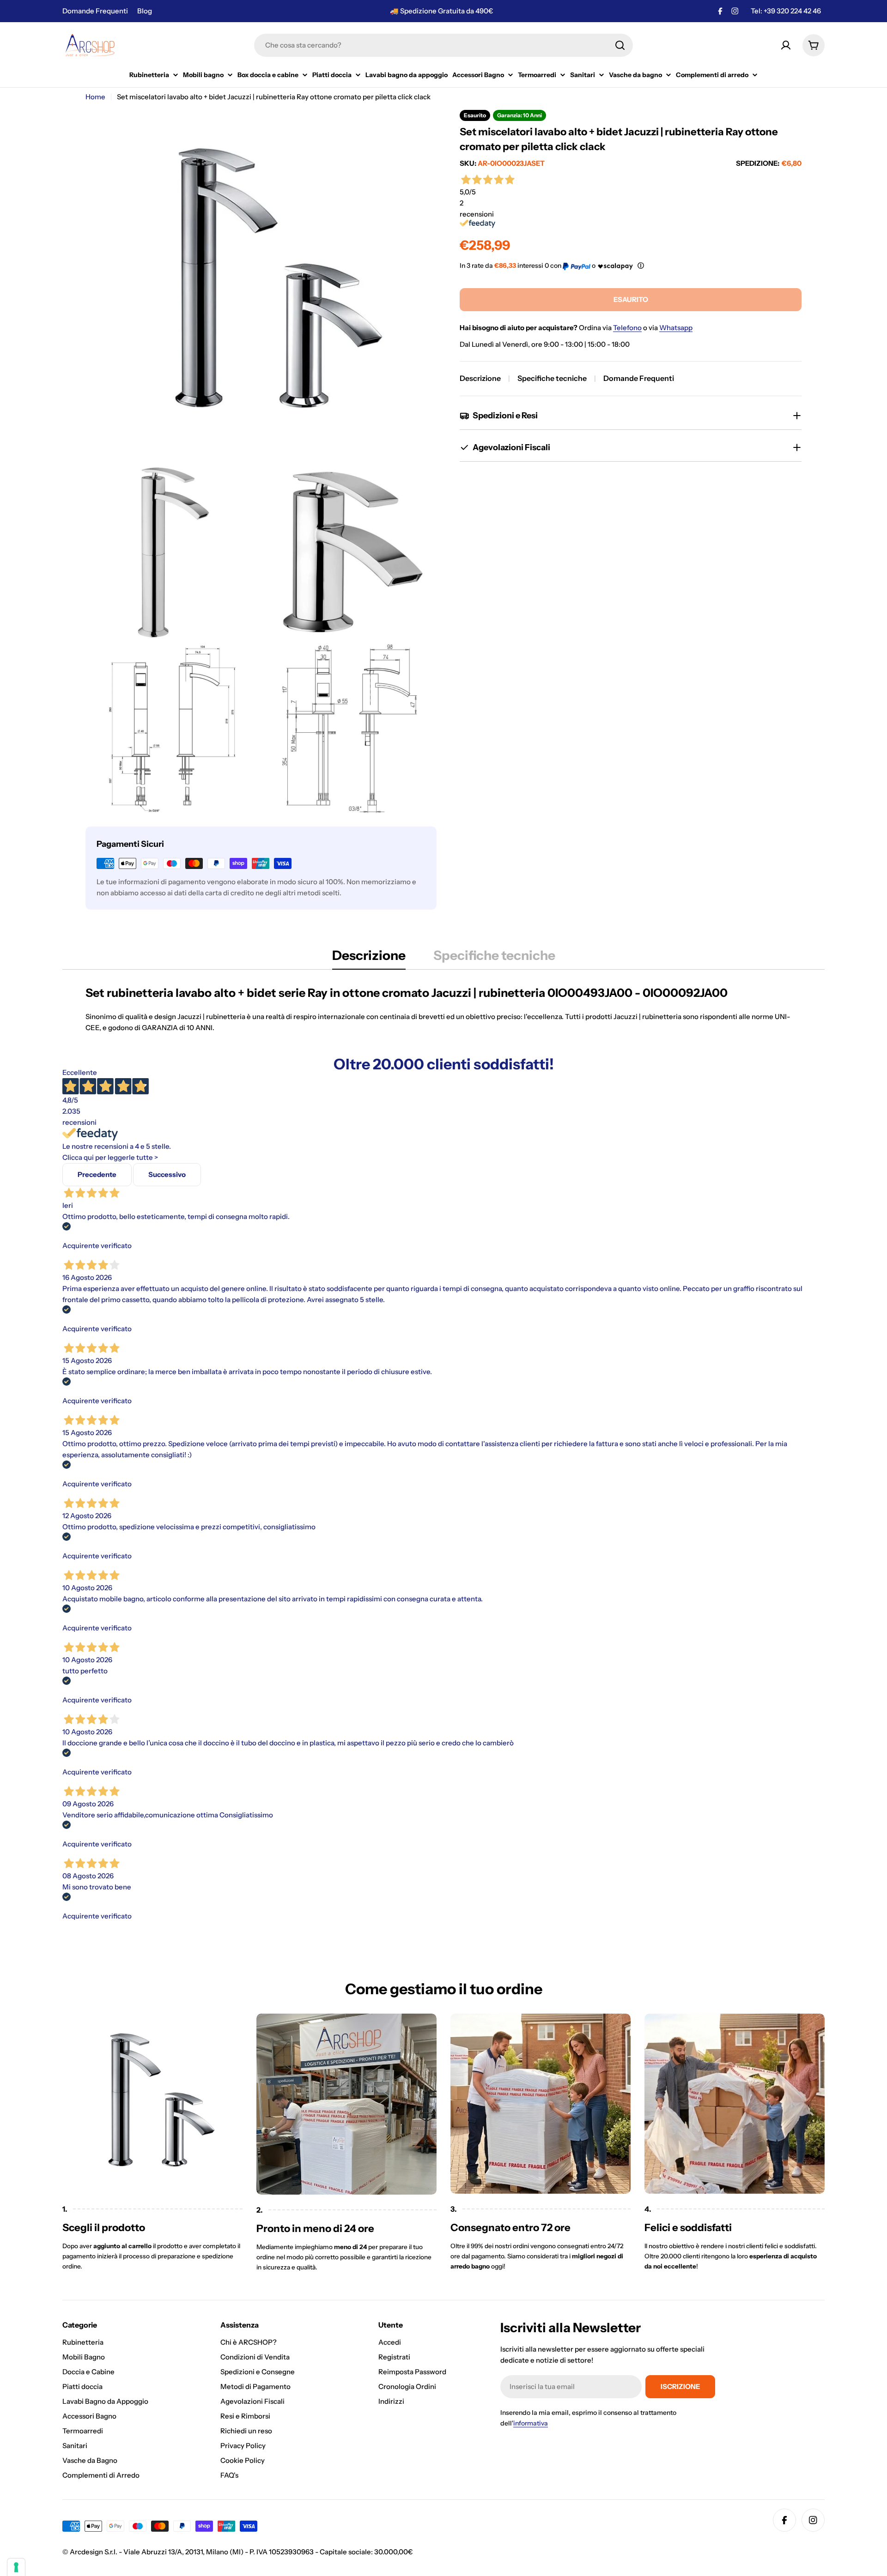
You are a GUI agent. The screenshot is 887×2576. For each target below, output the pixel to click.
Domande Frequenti (95, 11)
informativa (531, 2423)
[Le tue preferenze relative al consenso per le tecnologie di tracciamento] (16, 2567)
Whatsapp (676, 328)
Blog (145, 11)
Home (95, 97)
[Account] (786, 45)
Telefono (627, 328)
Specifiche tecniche (552, 378)
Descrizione (480, 378)
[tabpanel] (443, 1009)
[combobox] (443, 45)
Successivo (167, 1174)
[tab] (369, 958)
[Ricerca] (620, 45)
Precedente (97, 1174)
